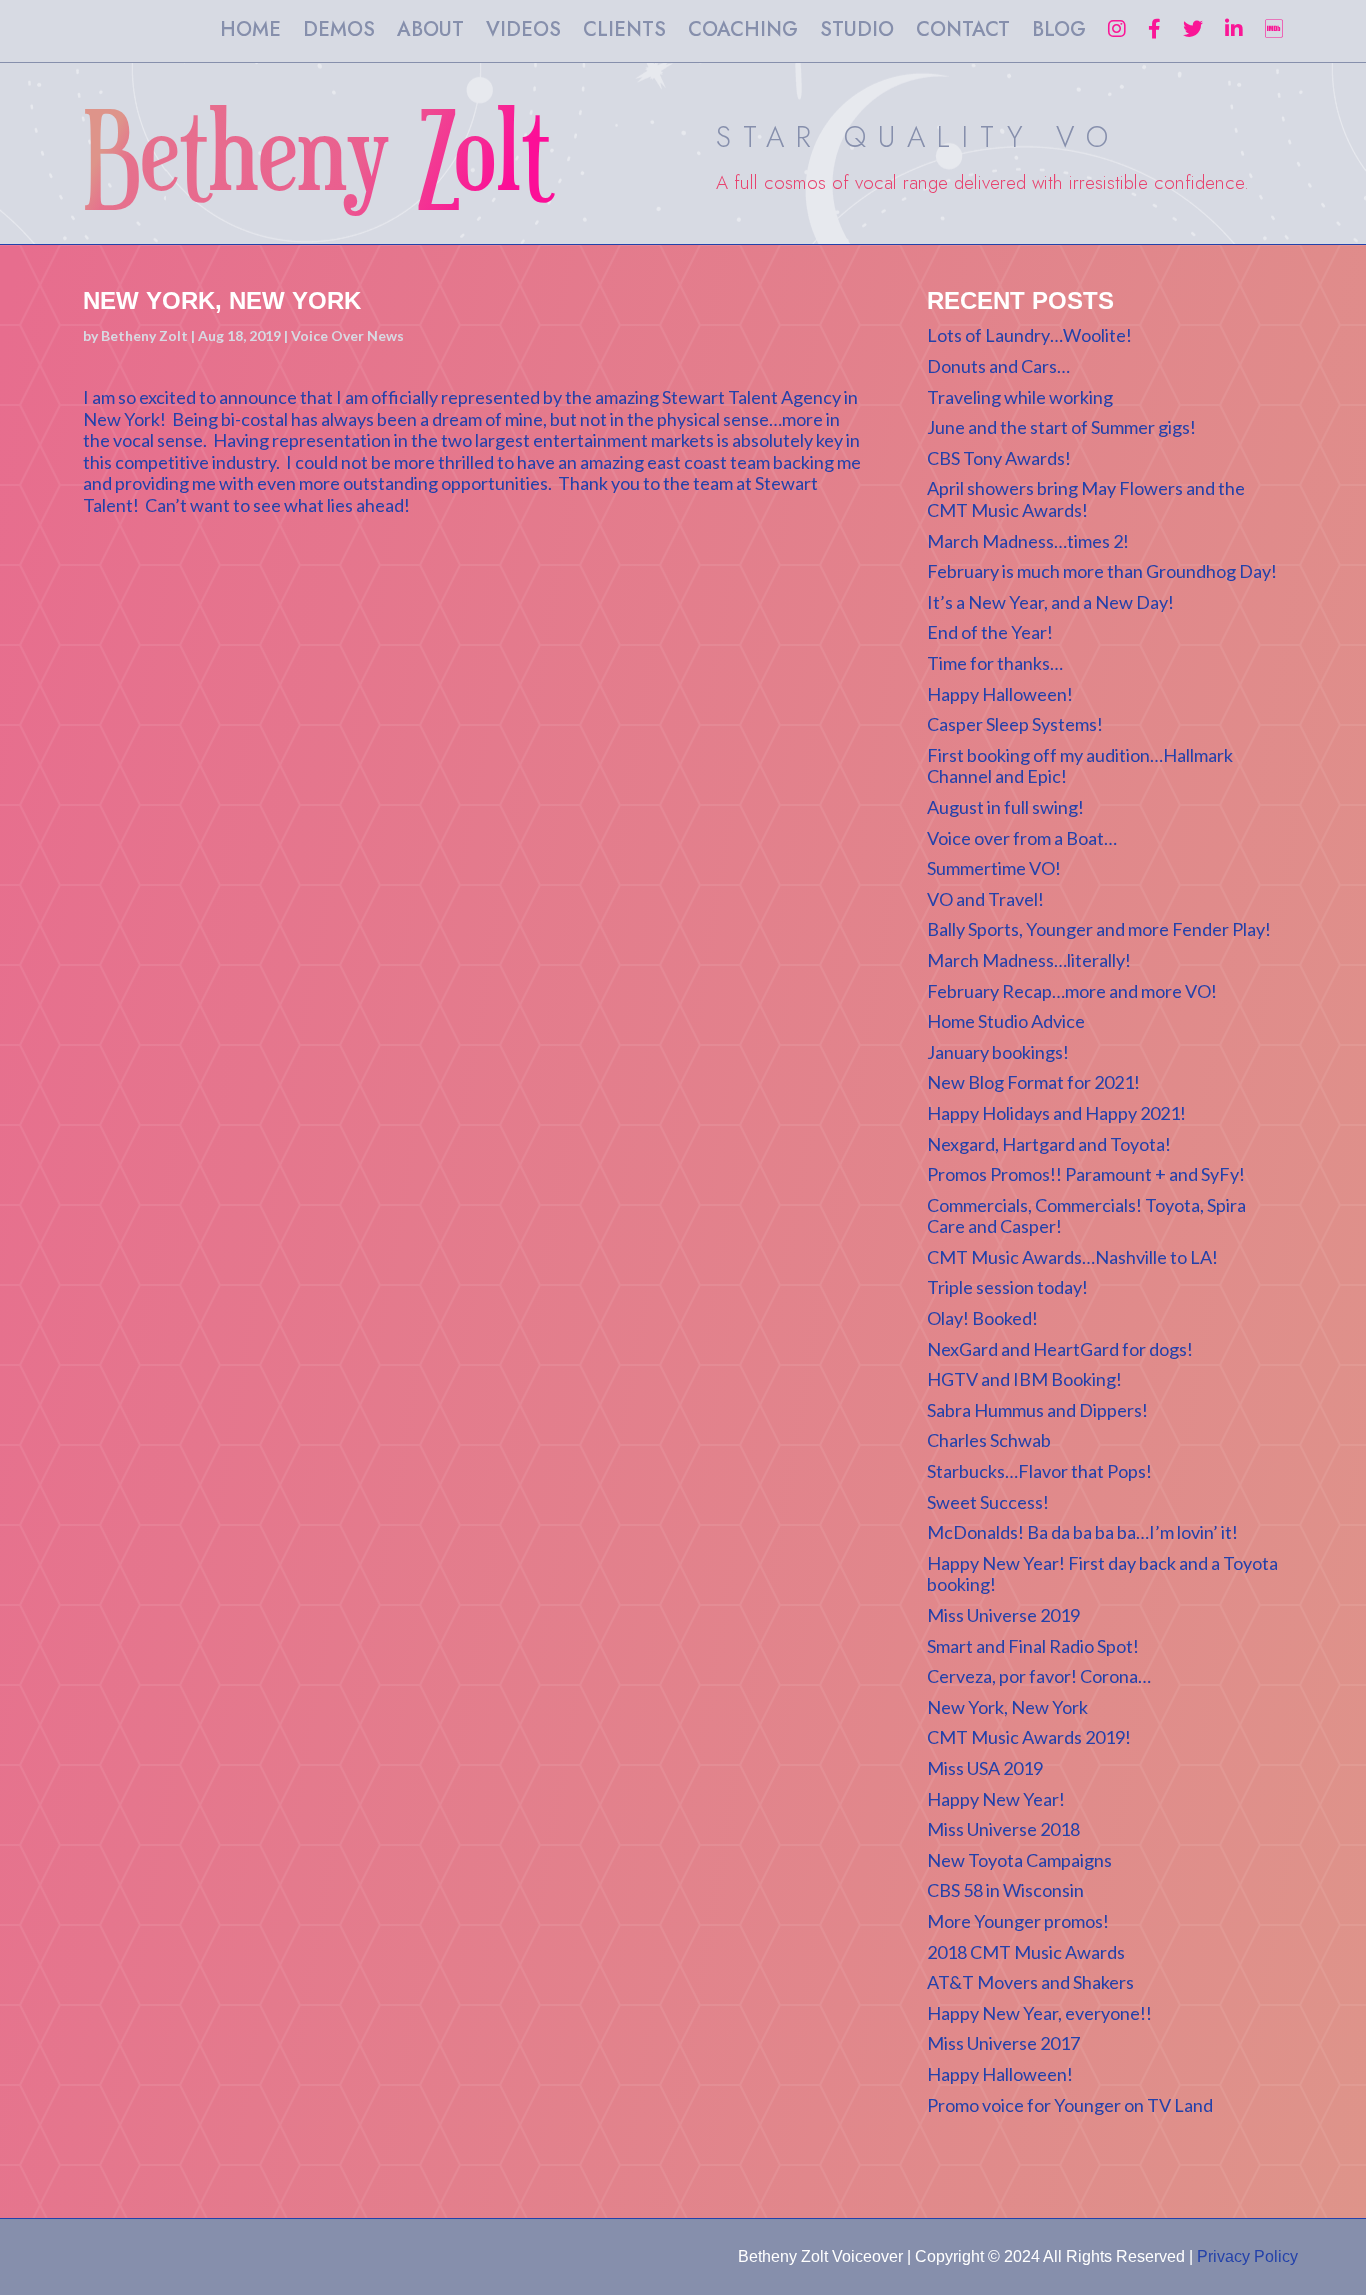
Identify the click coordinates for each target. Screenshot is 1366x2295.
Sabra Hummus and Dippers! (1037, 1410)
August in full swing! (1005, 807)
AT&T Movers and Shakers (1030, 1982)
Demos (339, 33)
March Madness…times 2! (1028, 541)
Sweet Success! (988, 1502)
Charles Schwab (989, 1440)
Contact (963, 33)
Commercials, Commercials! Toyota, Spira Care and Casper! (1086, 1216)
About (430, 33)
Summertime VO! (994, 868)
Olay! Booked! (982, 1318)
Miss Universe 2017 (1003, 2043)
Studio (857, 33)
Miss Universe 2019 (1003, 1615)
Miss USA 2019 (985, 1768)
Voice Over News (347, 335)
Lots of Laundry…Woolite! (1029, 335)
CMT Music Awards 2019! (1029, 1737)
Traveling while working (1020, 397)
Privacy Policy (1247, 2256)
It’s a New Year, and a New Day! (1050, 602)
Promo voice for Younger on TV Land (1070, 2105)
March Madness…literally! (1029, 960)
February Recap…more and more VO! (1072, 991)
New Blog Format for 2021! (1033, 1082)
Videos (523, 33)
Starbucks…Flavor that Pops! (1039, 1471)
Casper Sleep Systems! (1015, 724)
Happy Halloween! (1000, 694)
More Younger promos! (1018, 1921)
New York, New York (1007, 1707)
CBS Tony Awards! (999, 458)
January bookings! (998, 1052)
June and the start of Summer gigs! (1061, 427)
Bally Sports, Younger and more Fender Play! (1099, 929)
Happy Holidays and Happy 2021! (1056, 1113)
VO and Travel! (985, 899)
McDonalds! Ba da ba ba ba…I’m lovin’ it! (1082, 1532)
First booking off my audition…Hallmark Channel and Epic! (1080, 766)
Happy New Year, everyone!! (1039, 2013)
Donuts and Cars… (998, 366)
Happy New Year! (996, 1799)
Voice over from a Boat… (1022, 838)
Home (250, 33)
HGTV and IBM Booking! (1024, 1379)
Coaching (743, 33)
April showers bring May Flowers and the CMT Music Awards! (1086, 499)
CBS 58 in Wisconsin (1005, 1890)
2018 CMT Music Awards (1026, 1952)
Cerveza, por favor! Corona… (1039, 1676)
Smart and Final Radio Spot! (1033, 1646)
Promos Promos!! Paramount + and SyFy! (1086, 1174)
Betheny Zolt (144, 335)
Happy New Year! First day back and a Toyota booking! (1102, 1574)
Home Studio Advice (1006, 1021)
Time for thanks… (995, 663)
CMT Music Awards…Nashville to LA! (1072, 1257)
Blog (1059, 33)
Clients (624, 33)
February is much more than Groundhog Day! (1102, 571)
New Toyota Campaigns (1019, 1860)
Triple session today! (1007, 1287)
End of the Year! (990, 632)
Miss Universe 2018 (1003, 1829)
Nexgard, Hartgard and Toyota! (1049, 1144)
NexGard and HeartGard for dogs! (1060, 1349)
